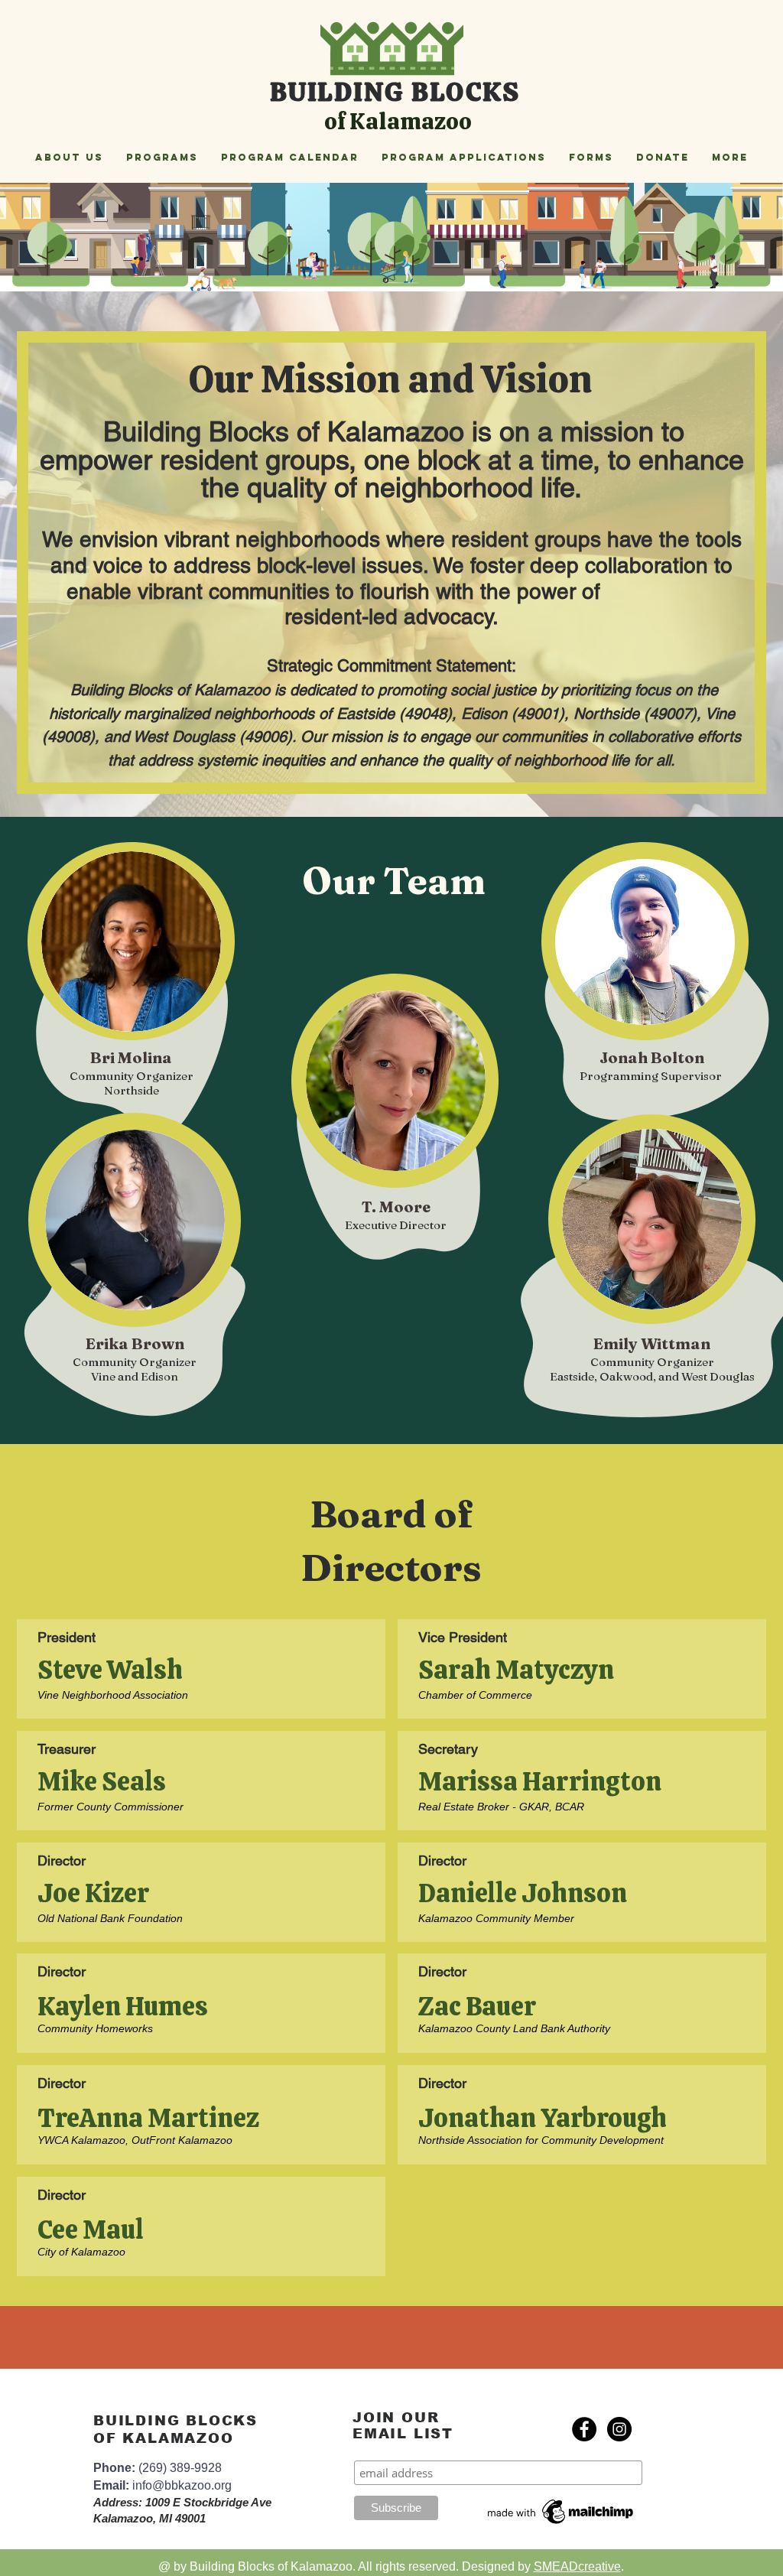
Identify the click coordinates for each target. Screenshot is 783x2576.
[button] (69, 157)
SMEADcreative (577, 2566)
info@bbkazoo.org (182, 2485)
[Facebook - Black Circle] (584, 2429)
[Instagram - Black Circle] (619, 2429)
